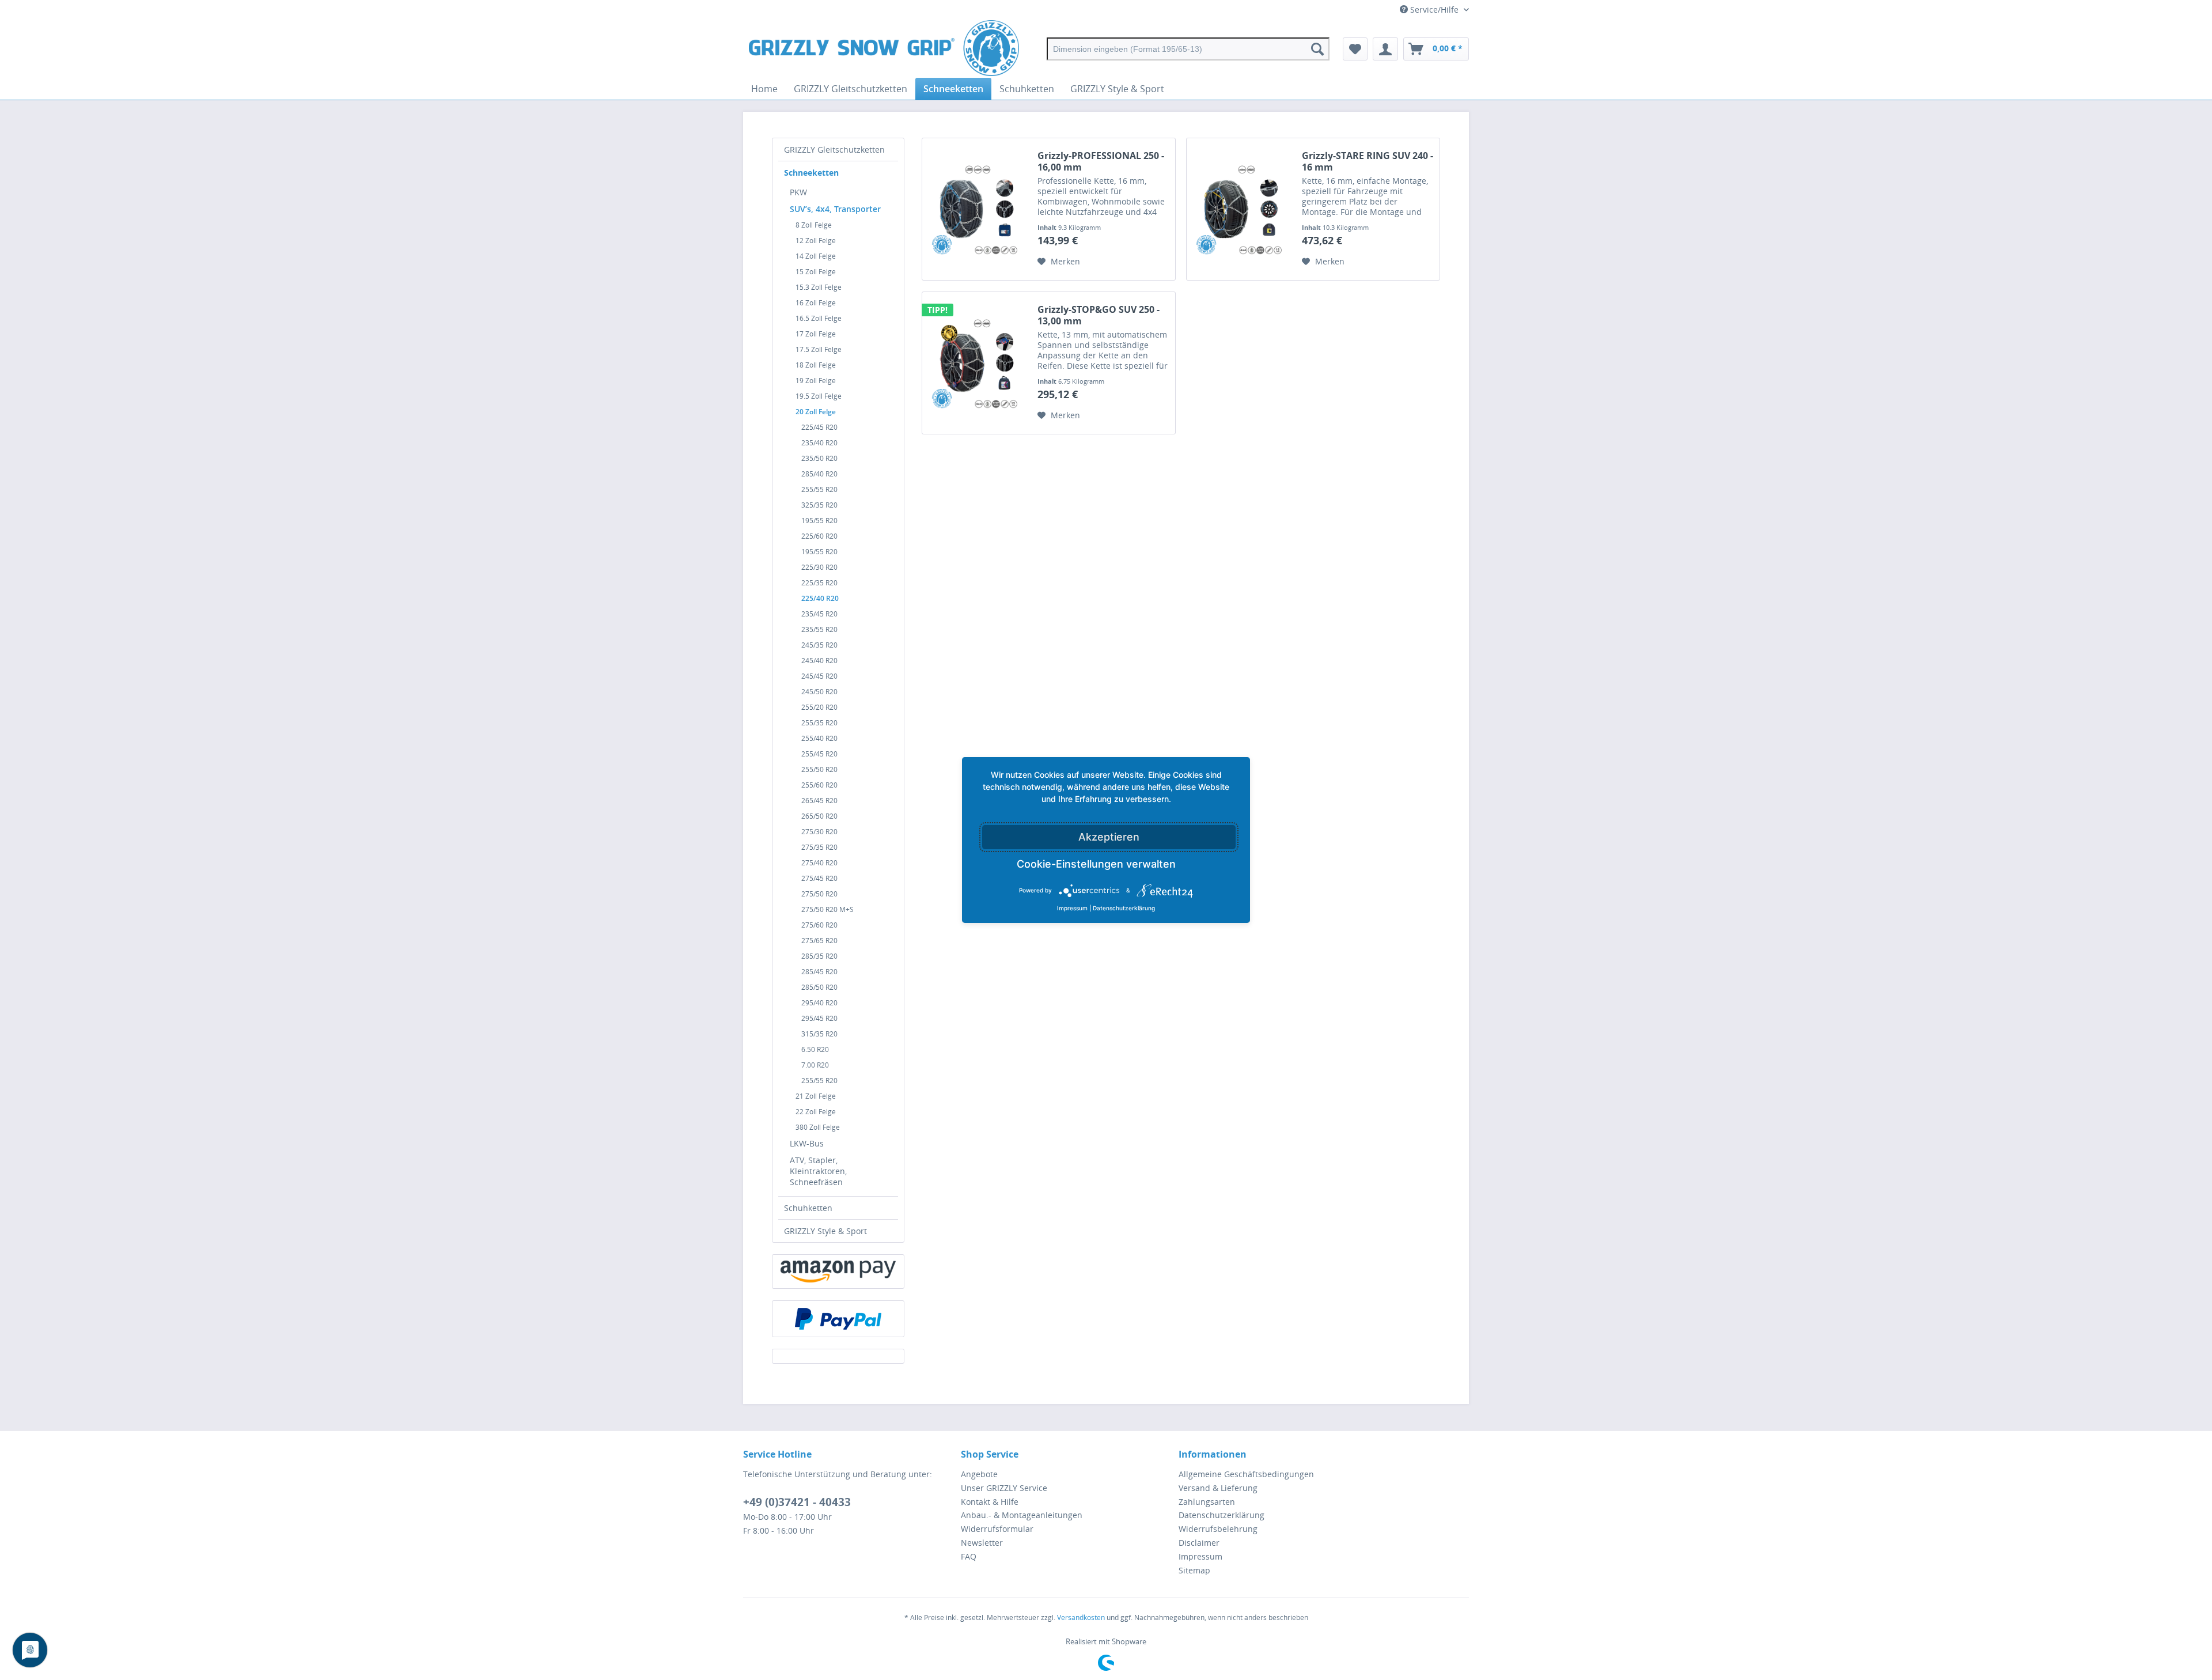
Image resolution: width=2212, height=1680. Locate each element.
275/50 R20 (819, 894)
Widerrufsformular (997, 1529)
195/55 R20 (819, 521)
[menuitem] (1188, 49)
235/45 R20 (819, 614)
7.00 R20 (815, 1065)
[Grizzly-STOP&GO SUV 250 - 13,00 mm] (977, 363)
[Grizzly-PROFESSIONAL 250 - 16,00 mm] (977, 209)
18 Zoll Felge (816, 365)
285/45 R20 (819, 972)
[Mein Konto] (1385, 49)
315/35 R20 (819, 1034)
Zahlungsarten (1207, 1502)
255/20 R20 (819, 707)
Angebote (979, 1474)
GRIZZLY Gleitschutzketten (834, 150)
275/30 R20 (819, 832)
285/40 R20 (819, 474)
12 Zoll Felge (816, 241)
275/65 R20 (819, 941)
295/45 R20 (819, 1018)
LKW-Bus (807, 1143)
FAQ (969, 1556)
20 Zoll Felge (816, 412)
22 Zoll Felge (816, 1112)
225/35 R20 (819, 583)
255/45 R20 (819, 754)
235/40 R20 (819, 443)
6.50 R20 (815, 1049)
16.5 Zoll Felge (819, 318)
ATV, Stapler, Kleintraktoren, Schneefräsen (818, 1171)
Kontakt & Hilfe (990, 1502)
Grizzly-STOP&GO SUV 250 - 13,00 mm (1099, 315)
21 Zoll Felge (816, 1096)
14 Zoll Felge (816, 256)
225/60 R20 (819, 536)
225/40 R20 (820, 598)
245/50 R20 (819, 692)
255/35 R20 (819, 723)
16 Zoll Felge (816, 303)
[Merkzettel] (1355, 49)
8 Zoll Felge (814, 225)
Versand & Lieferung (1218, 1488)
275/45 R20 (819, 878)
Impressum (1200, 1556)
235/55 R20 (819, 629)
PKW (798, 192)
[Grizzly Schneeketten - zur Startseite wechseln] (884, 49)
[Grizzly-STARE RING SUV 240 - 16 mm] (1241, 209)
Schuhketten (808, 1208)
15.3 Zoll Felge (819, 287)
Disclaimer (1199, 1543)
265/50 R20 (819, 816)
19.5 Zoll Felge (819, 396)
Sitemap (1194, 1570)
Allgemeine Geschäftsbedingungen (1246, 1474)
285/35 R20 (819, 956)
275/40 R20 (819, 863)
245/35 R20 (819, 645)
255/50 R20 (819, 769)
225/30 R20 (819, 567)
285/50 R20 (819, 987)
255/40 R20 (819, 738)
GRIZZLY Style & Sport (825, 1231)
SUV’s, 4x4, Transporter (835, 209)
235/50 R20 (819, 458)
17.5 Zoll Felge (819, 349)
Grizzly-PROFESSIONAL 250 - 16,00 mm (1101, 161)
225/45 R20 (819, 427)
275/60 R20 (819, 925)
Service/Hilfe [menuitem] (1434, 10)
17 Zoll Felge (816, 334)
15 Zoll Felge (816, 272)
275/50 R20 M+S (827, 909)
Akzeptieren (1109, 837)
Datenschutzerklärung (1221, 1515)
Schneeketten (811, 173)
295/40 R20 (819, 1003)
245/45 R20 (819, 676)
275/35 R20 (819, 847)
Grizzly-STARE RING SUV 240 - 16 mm (1368, 161)
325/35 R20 (819, 505)
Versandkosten (1081, 1617)
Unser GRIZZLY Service (1004, 1488)
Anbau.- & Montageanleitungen (1022, 1515)
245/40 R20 (819, 661)
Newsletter (982, 1543)
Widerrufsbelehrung (1218, 1529)
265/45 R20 (819, 801)
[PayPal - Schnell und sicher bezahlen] (838, 1319)
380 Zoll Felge (818, 1127)
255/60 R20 (819, 785)
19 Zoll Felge (816, 381)
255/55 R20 (819, 489)
